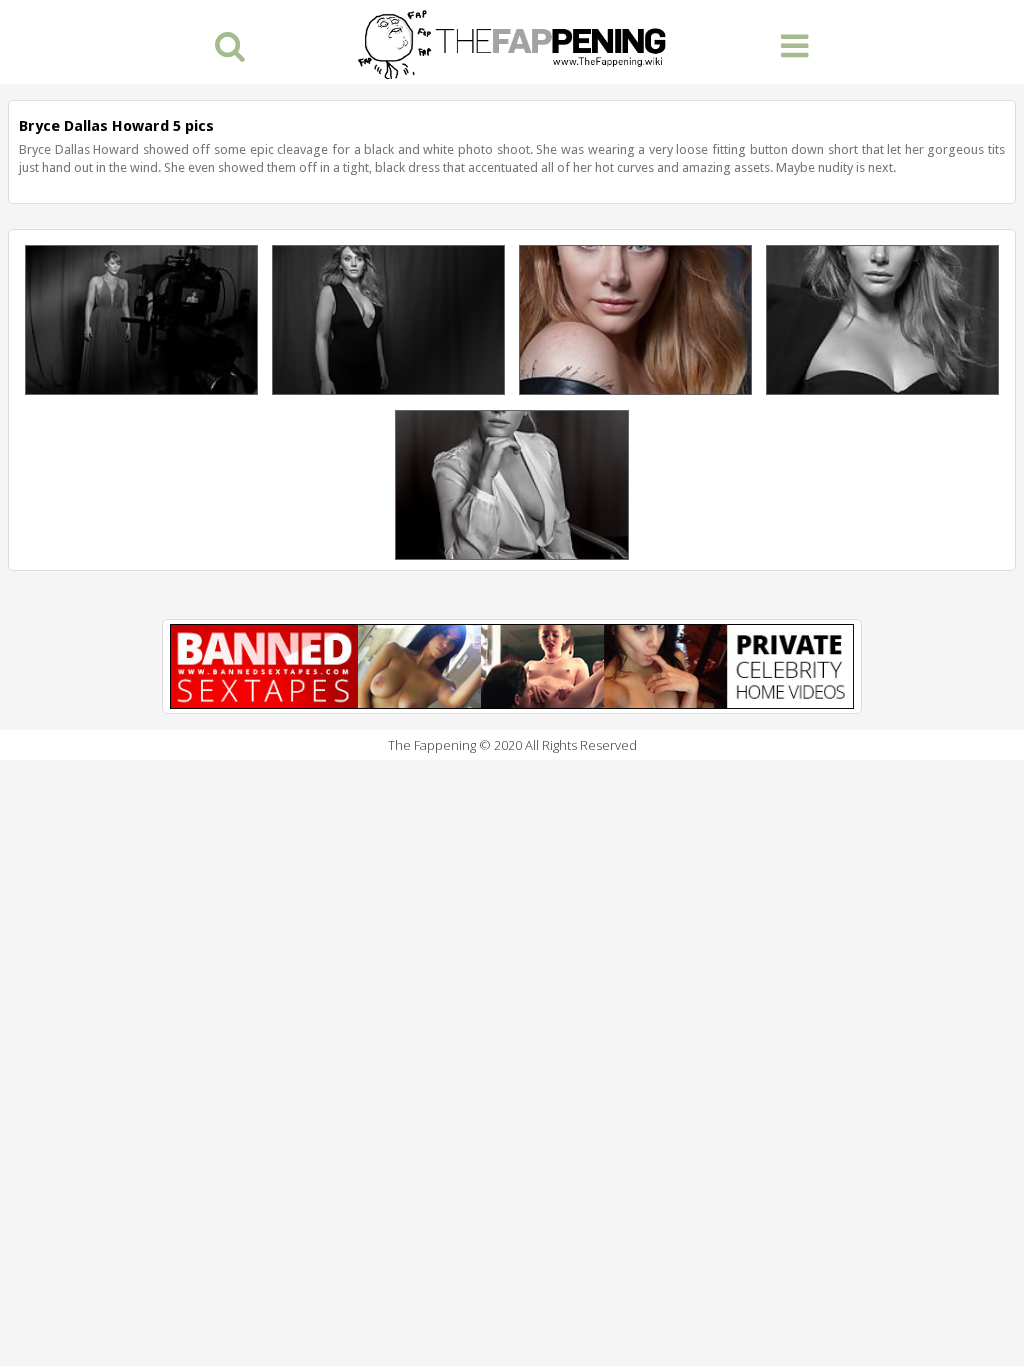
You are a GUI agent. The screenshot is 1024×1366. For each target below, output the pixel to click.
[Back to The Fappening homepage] (512, 42)
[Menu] (794, 44)
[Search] (229, 44)
